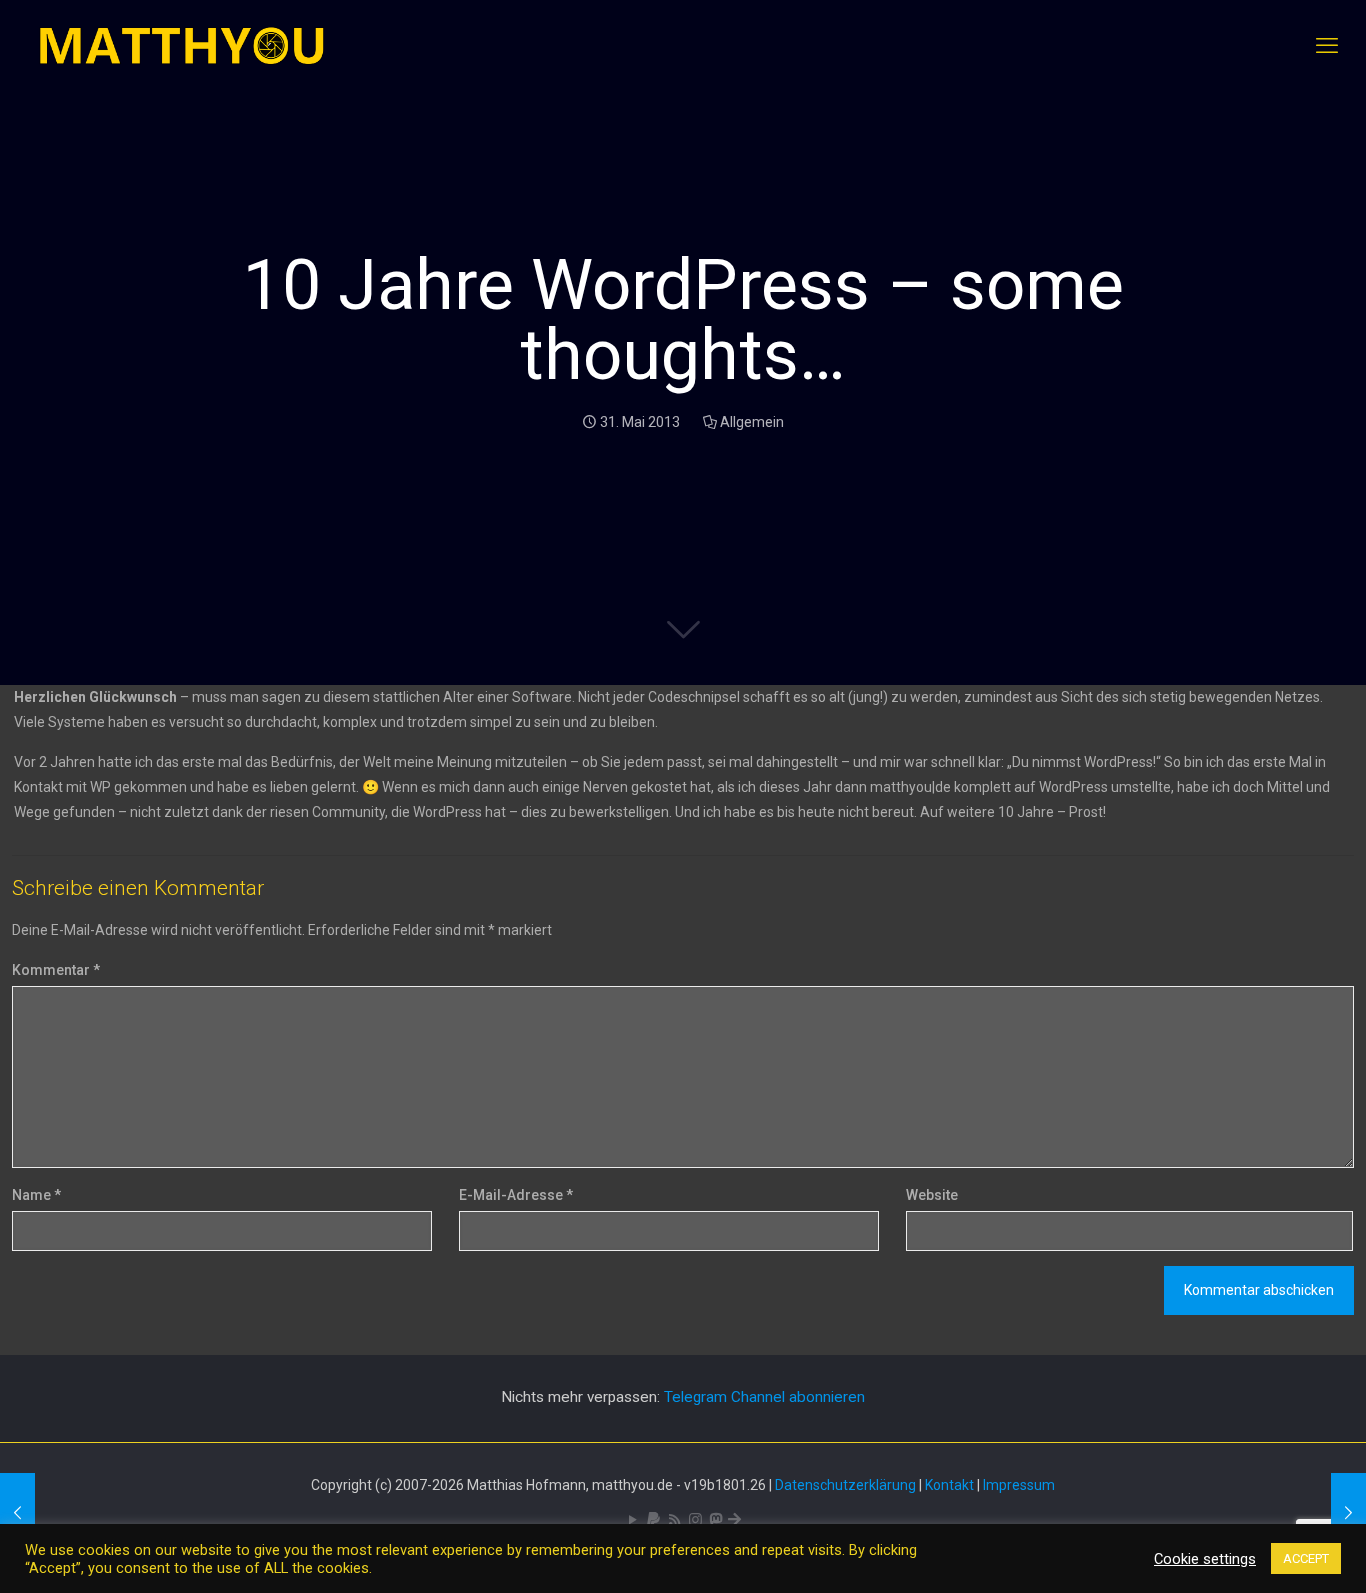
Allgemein (752, 422)
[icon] (653, 1520)
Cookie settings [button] (1205, 1559)
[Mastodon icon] (715, 1520)
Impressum (1019, 1485)
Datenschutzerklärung (845, 1485)
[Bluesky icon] (734, 1520)
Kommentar (56, 970)
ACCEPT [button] (1306, 1558)
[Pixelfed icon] (695, 1520)
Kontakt (949, 1485)
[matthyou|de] (182, 46)
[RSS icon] (674, 1520)
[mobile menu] (1327, 46)
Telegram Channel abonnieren (764, 1397)
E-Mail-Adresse (516, 1195)
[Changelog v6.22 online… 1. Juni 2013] (1348, 1513)
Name (36, 1195)
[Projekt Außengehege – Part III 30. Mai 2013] (17, 1513)
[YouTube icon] (632, 1520)
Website (932, 1195)
